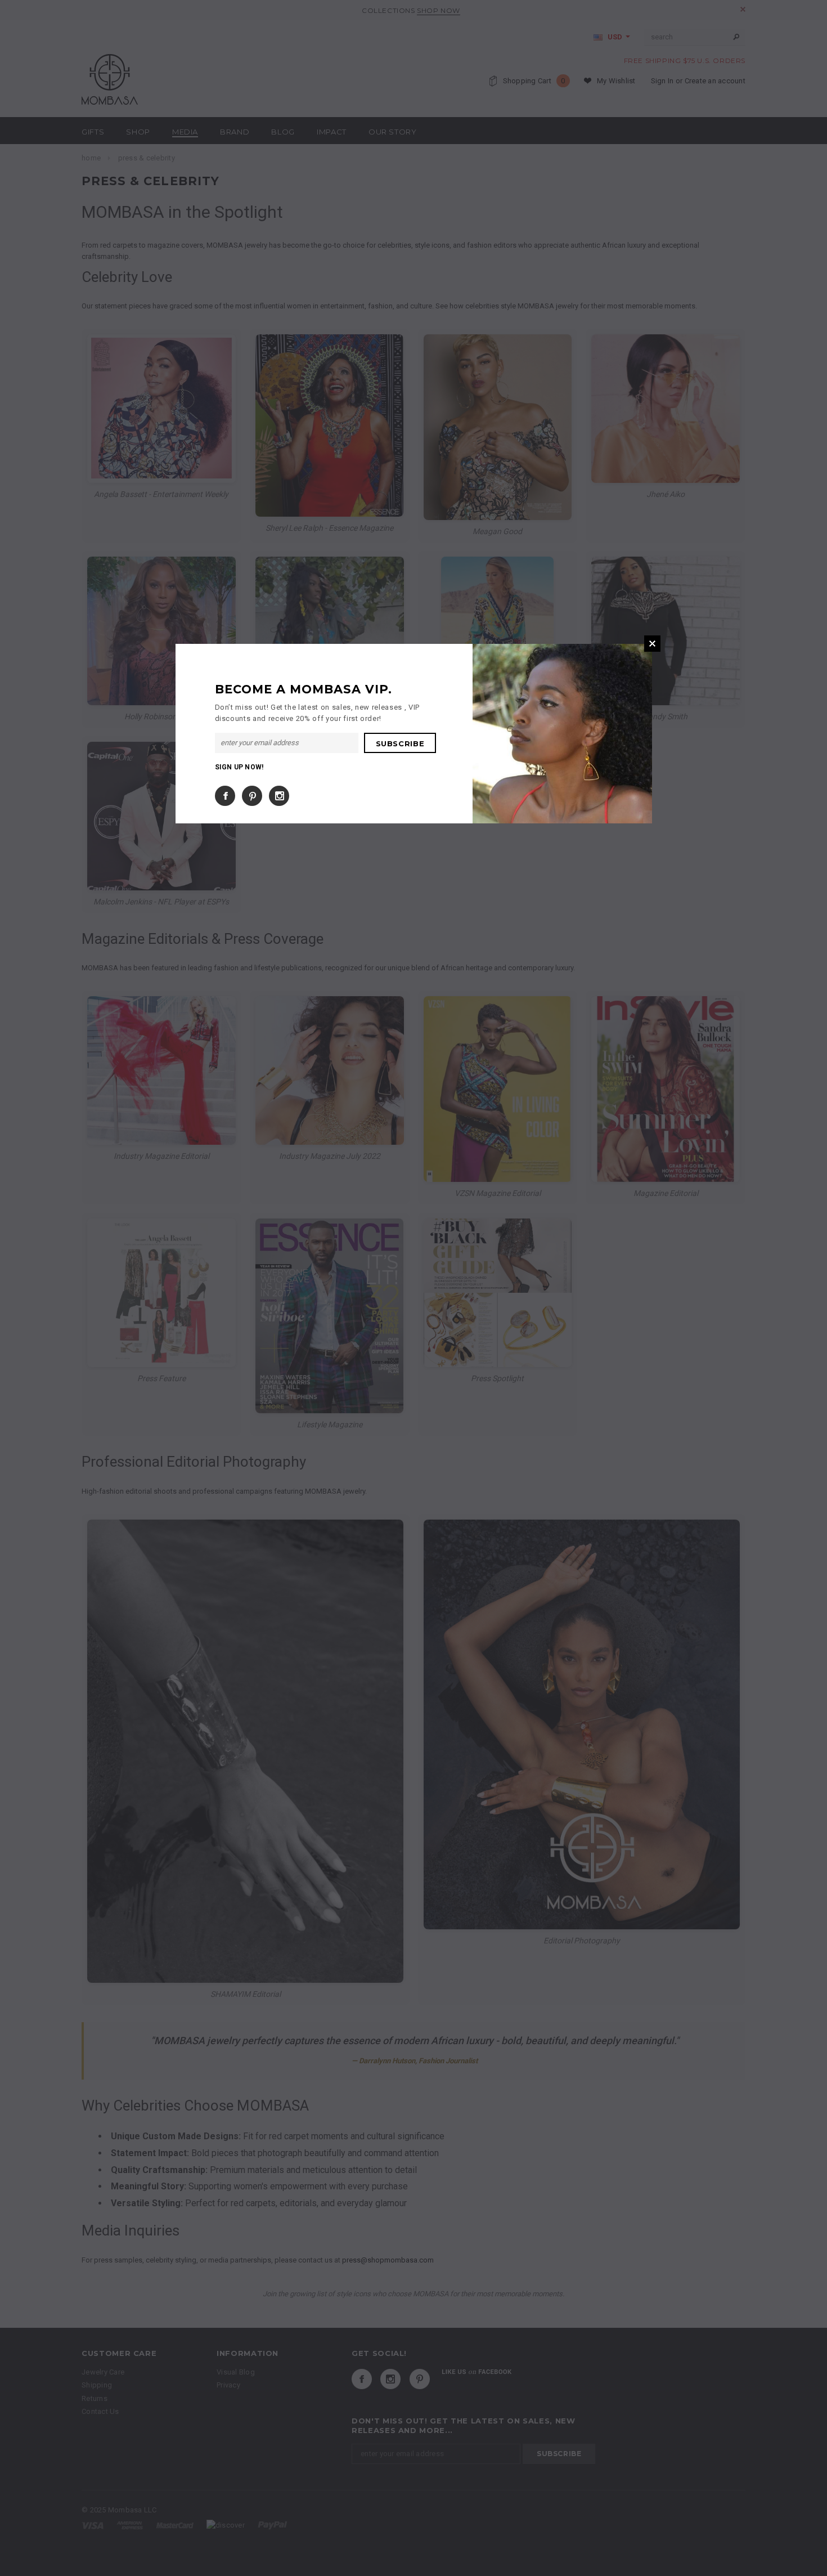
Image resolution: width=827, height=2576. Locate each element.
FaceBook (225, 796)
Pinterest (252, 796)
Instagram (279, 796)
